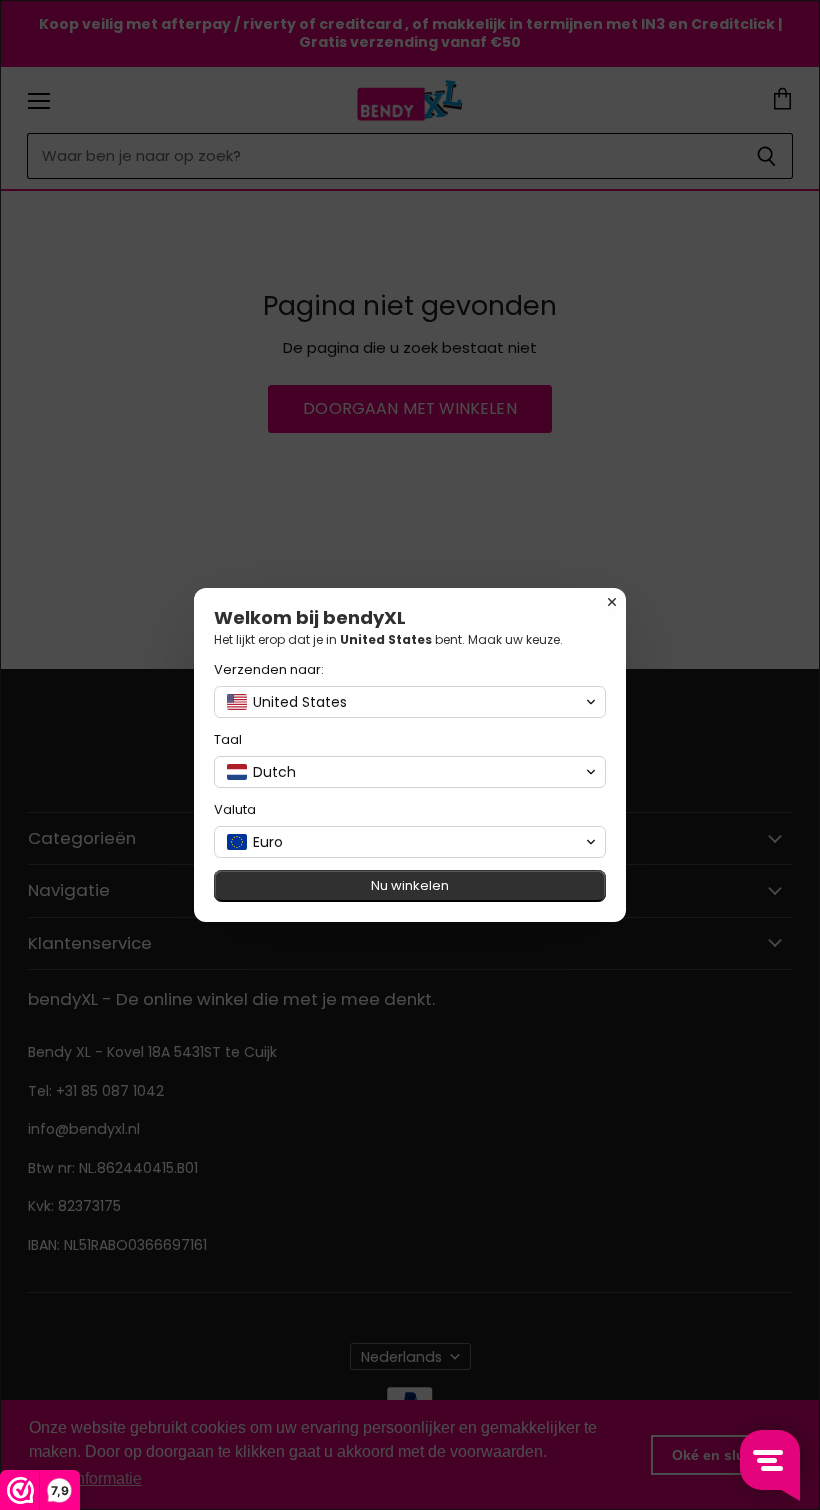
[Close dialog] (612, 602)
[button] (410, 702)
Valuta (235, 809)
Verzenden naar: (269, 669)
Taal (228, 739)
